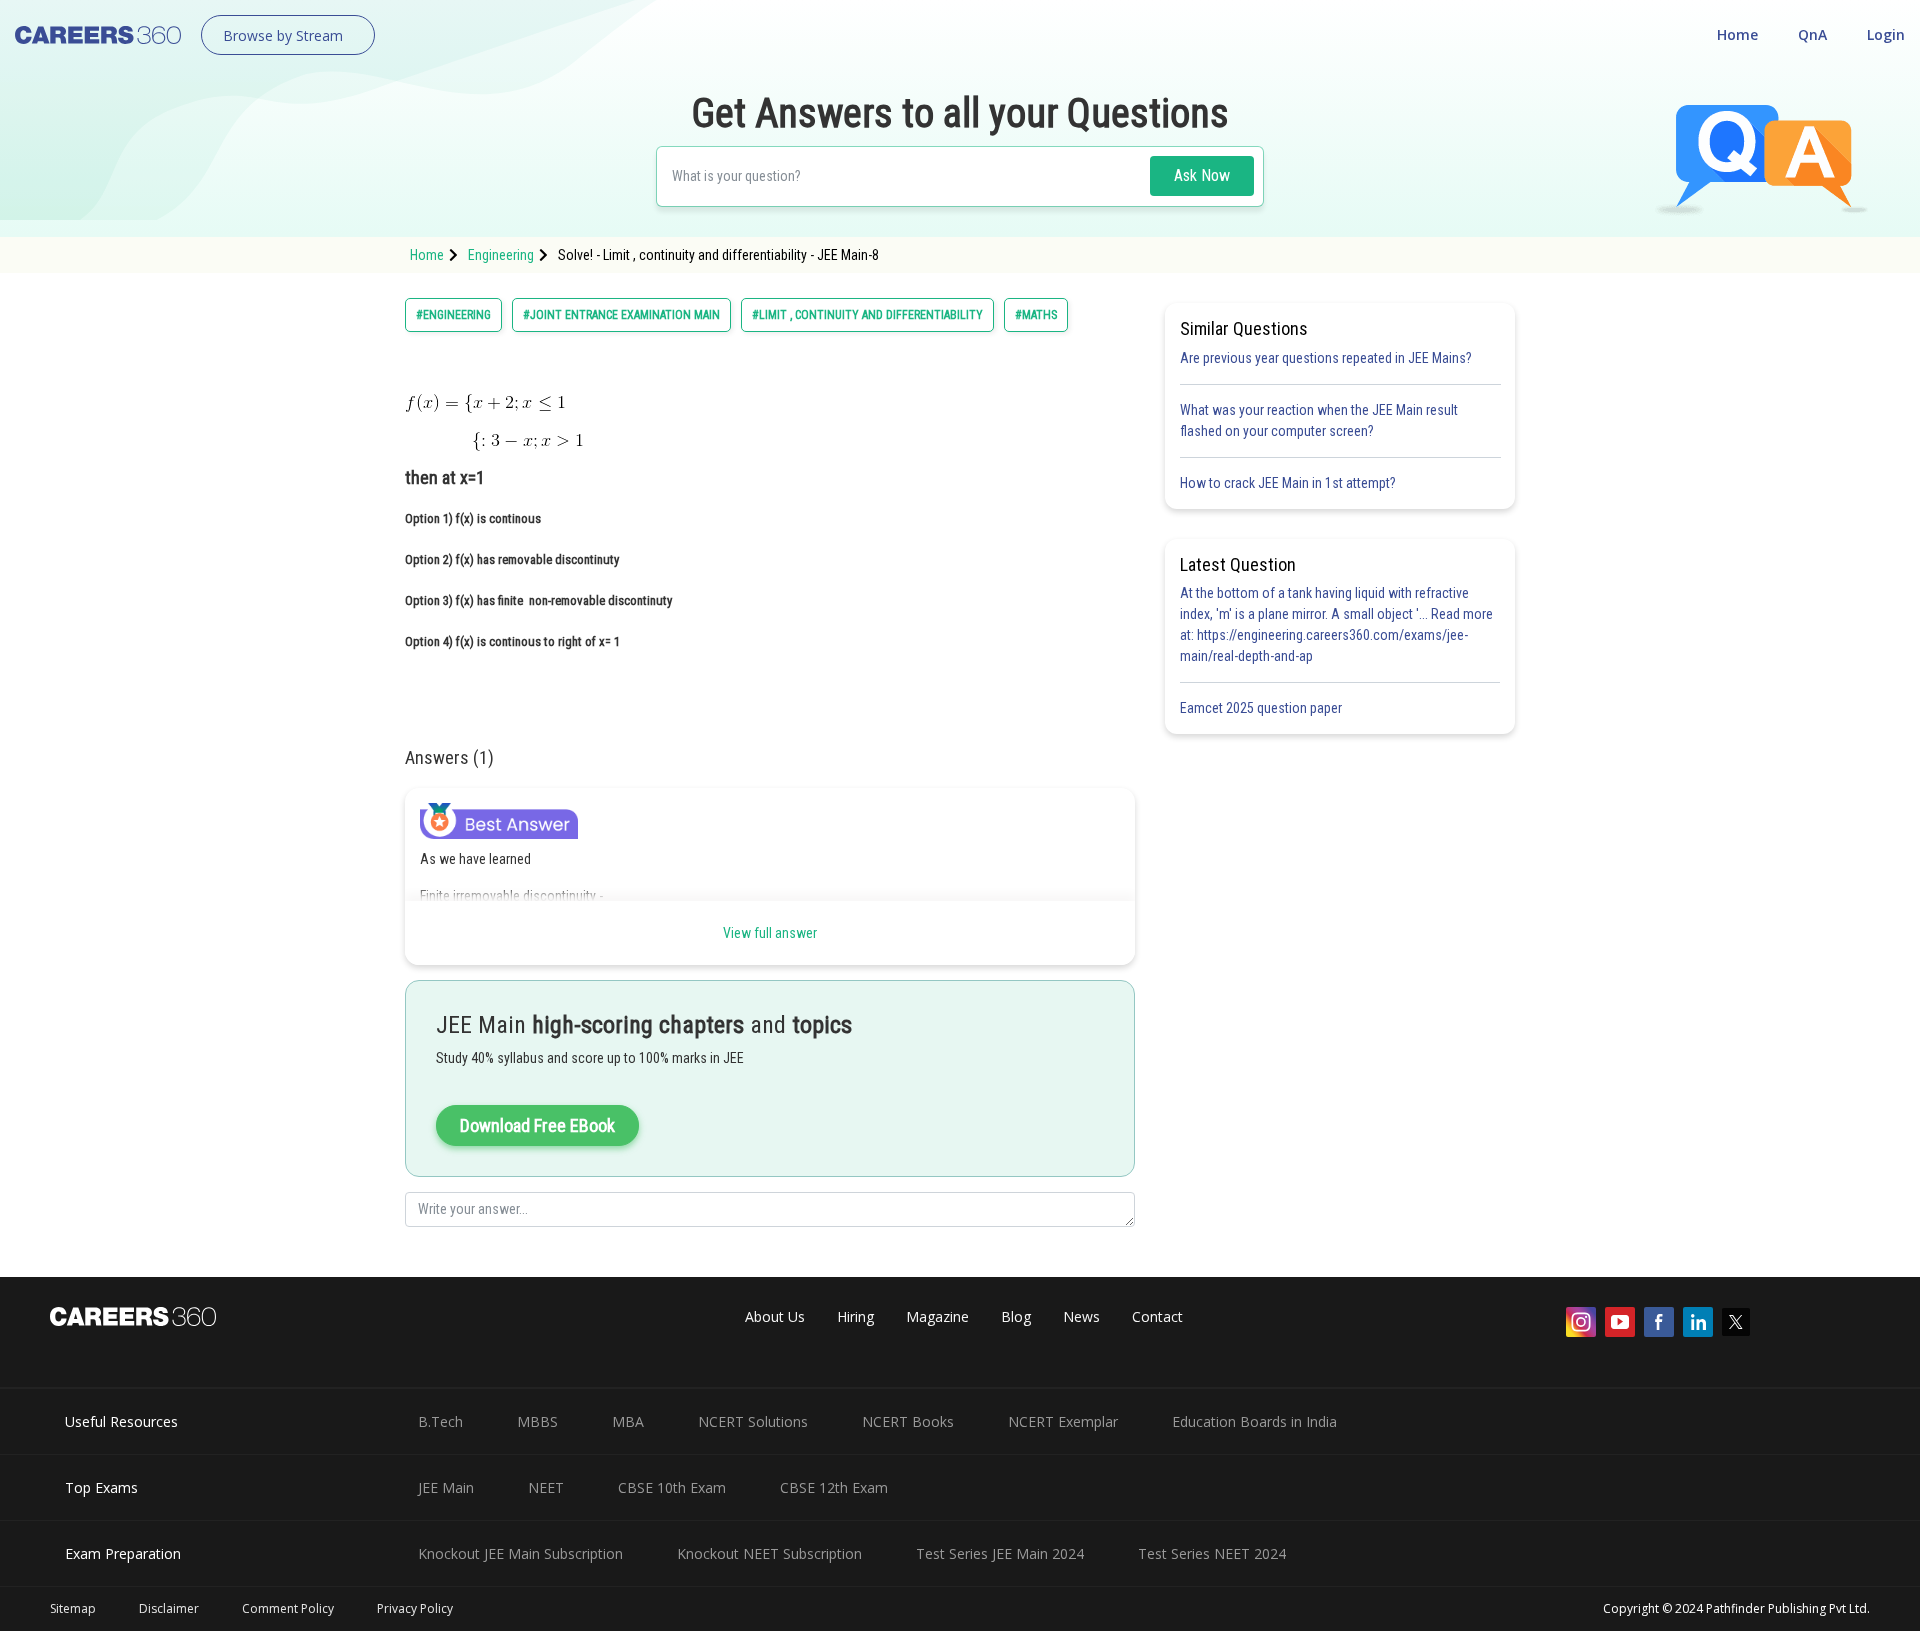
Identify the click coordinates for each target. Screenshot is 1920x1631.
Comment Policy (288, 1608)
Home (1737, 34)
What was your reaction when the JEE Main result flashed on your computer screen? (1319, 420)
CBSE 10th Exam (672, 1487)
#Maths (1036, 315)
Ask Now (1202, 175)
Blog (1016, 1316)
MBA (628, 1421)
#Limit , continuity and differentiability (867, 315)
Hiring (855, 1316)
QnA (1812, 34)
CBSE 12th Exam (834, 1487)
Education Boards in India (1254, 1421)
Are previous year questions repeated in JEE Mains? (1326, 358)
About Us (775, 1316)
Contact (1157, 1316)
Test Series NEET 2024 (1212, 1553)
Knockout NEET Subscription (769, 1553)
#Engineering (453, 315)
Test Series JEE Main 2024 (1000, 1553)
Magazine (937, 1316)
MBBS (537, 1421)
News (1081, 1316)
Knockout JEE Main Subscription (520, 1553)
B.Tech (440, 1421)
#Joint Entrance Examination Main (621, 315)
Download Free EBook (537, 1125)
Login (1886, 34)
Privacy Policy (415, 1608)
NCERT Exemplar (1063, 1421)
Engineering (501, 255)
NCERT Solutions (753, 1421)
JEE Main (446, 1487)
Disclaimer (169, 1608)
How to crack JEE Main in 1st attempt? (1288, 483)
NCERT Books (908, 1421)
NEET (546, 1487)
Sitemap (73, 1608)
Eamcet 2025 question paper (1262, 708)
